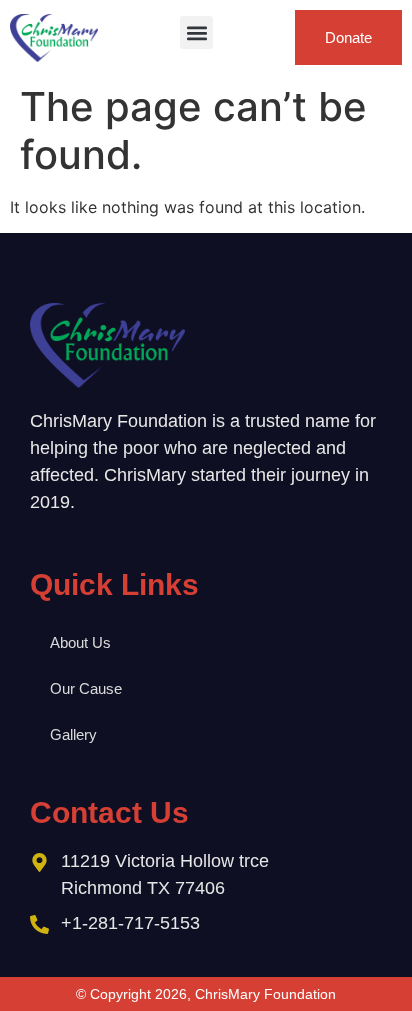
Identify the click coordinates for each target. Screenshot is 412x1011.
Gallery (73, 734)
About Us (80, 642)
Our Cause (86, 688)
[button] (196, 32)
